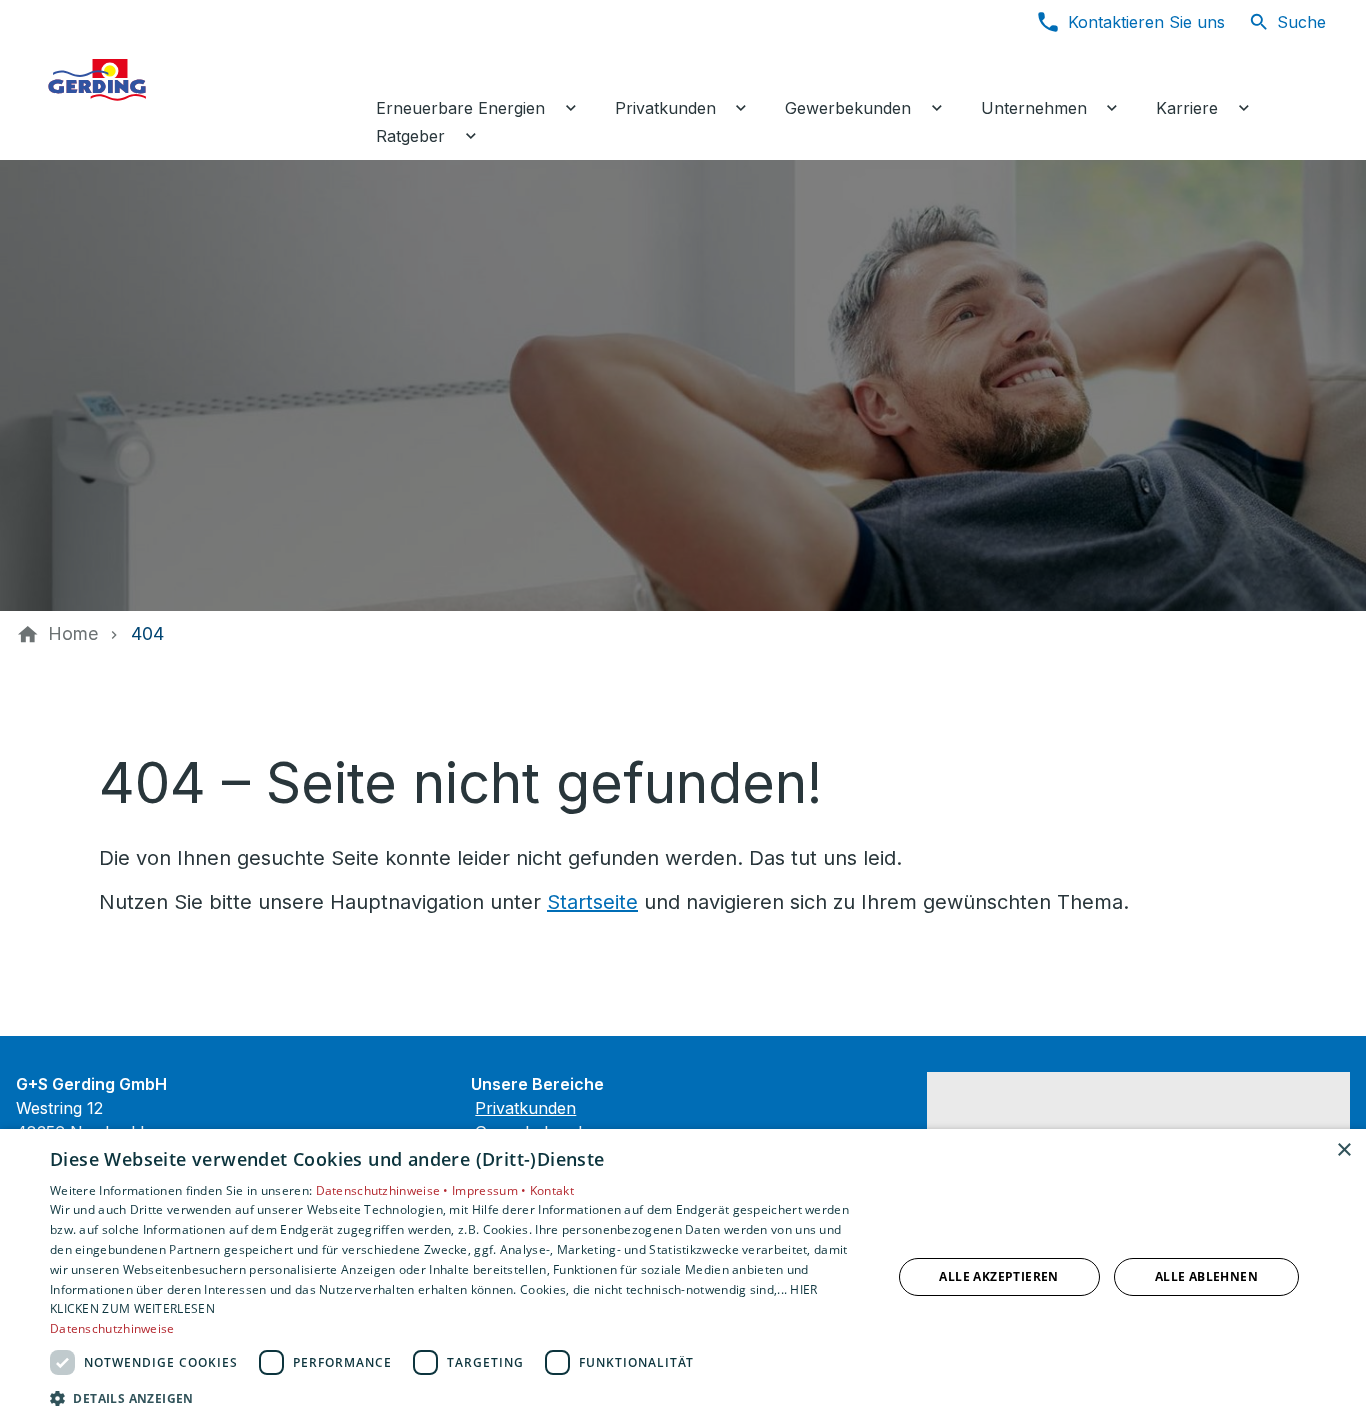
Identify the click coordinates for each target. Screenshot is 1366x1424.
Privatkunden (525, 1108)
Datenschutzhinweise (112, 1328)
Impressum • (491, 1190)
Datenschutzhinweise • (384, 1190)
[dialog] (683, 1276)
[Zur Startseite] (192, 80)
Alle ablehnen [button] (1206, 1276)
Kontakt (552, 1190)
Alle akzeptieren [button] (998, 1276)
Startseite (592, 902)
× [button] (1343, 1150)
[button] (458, 1397)
